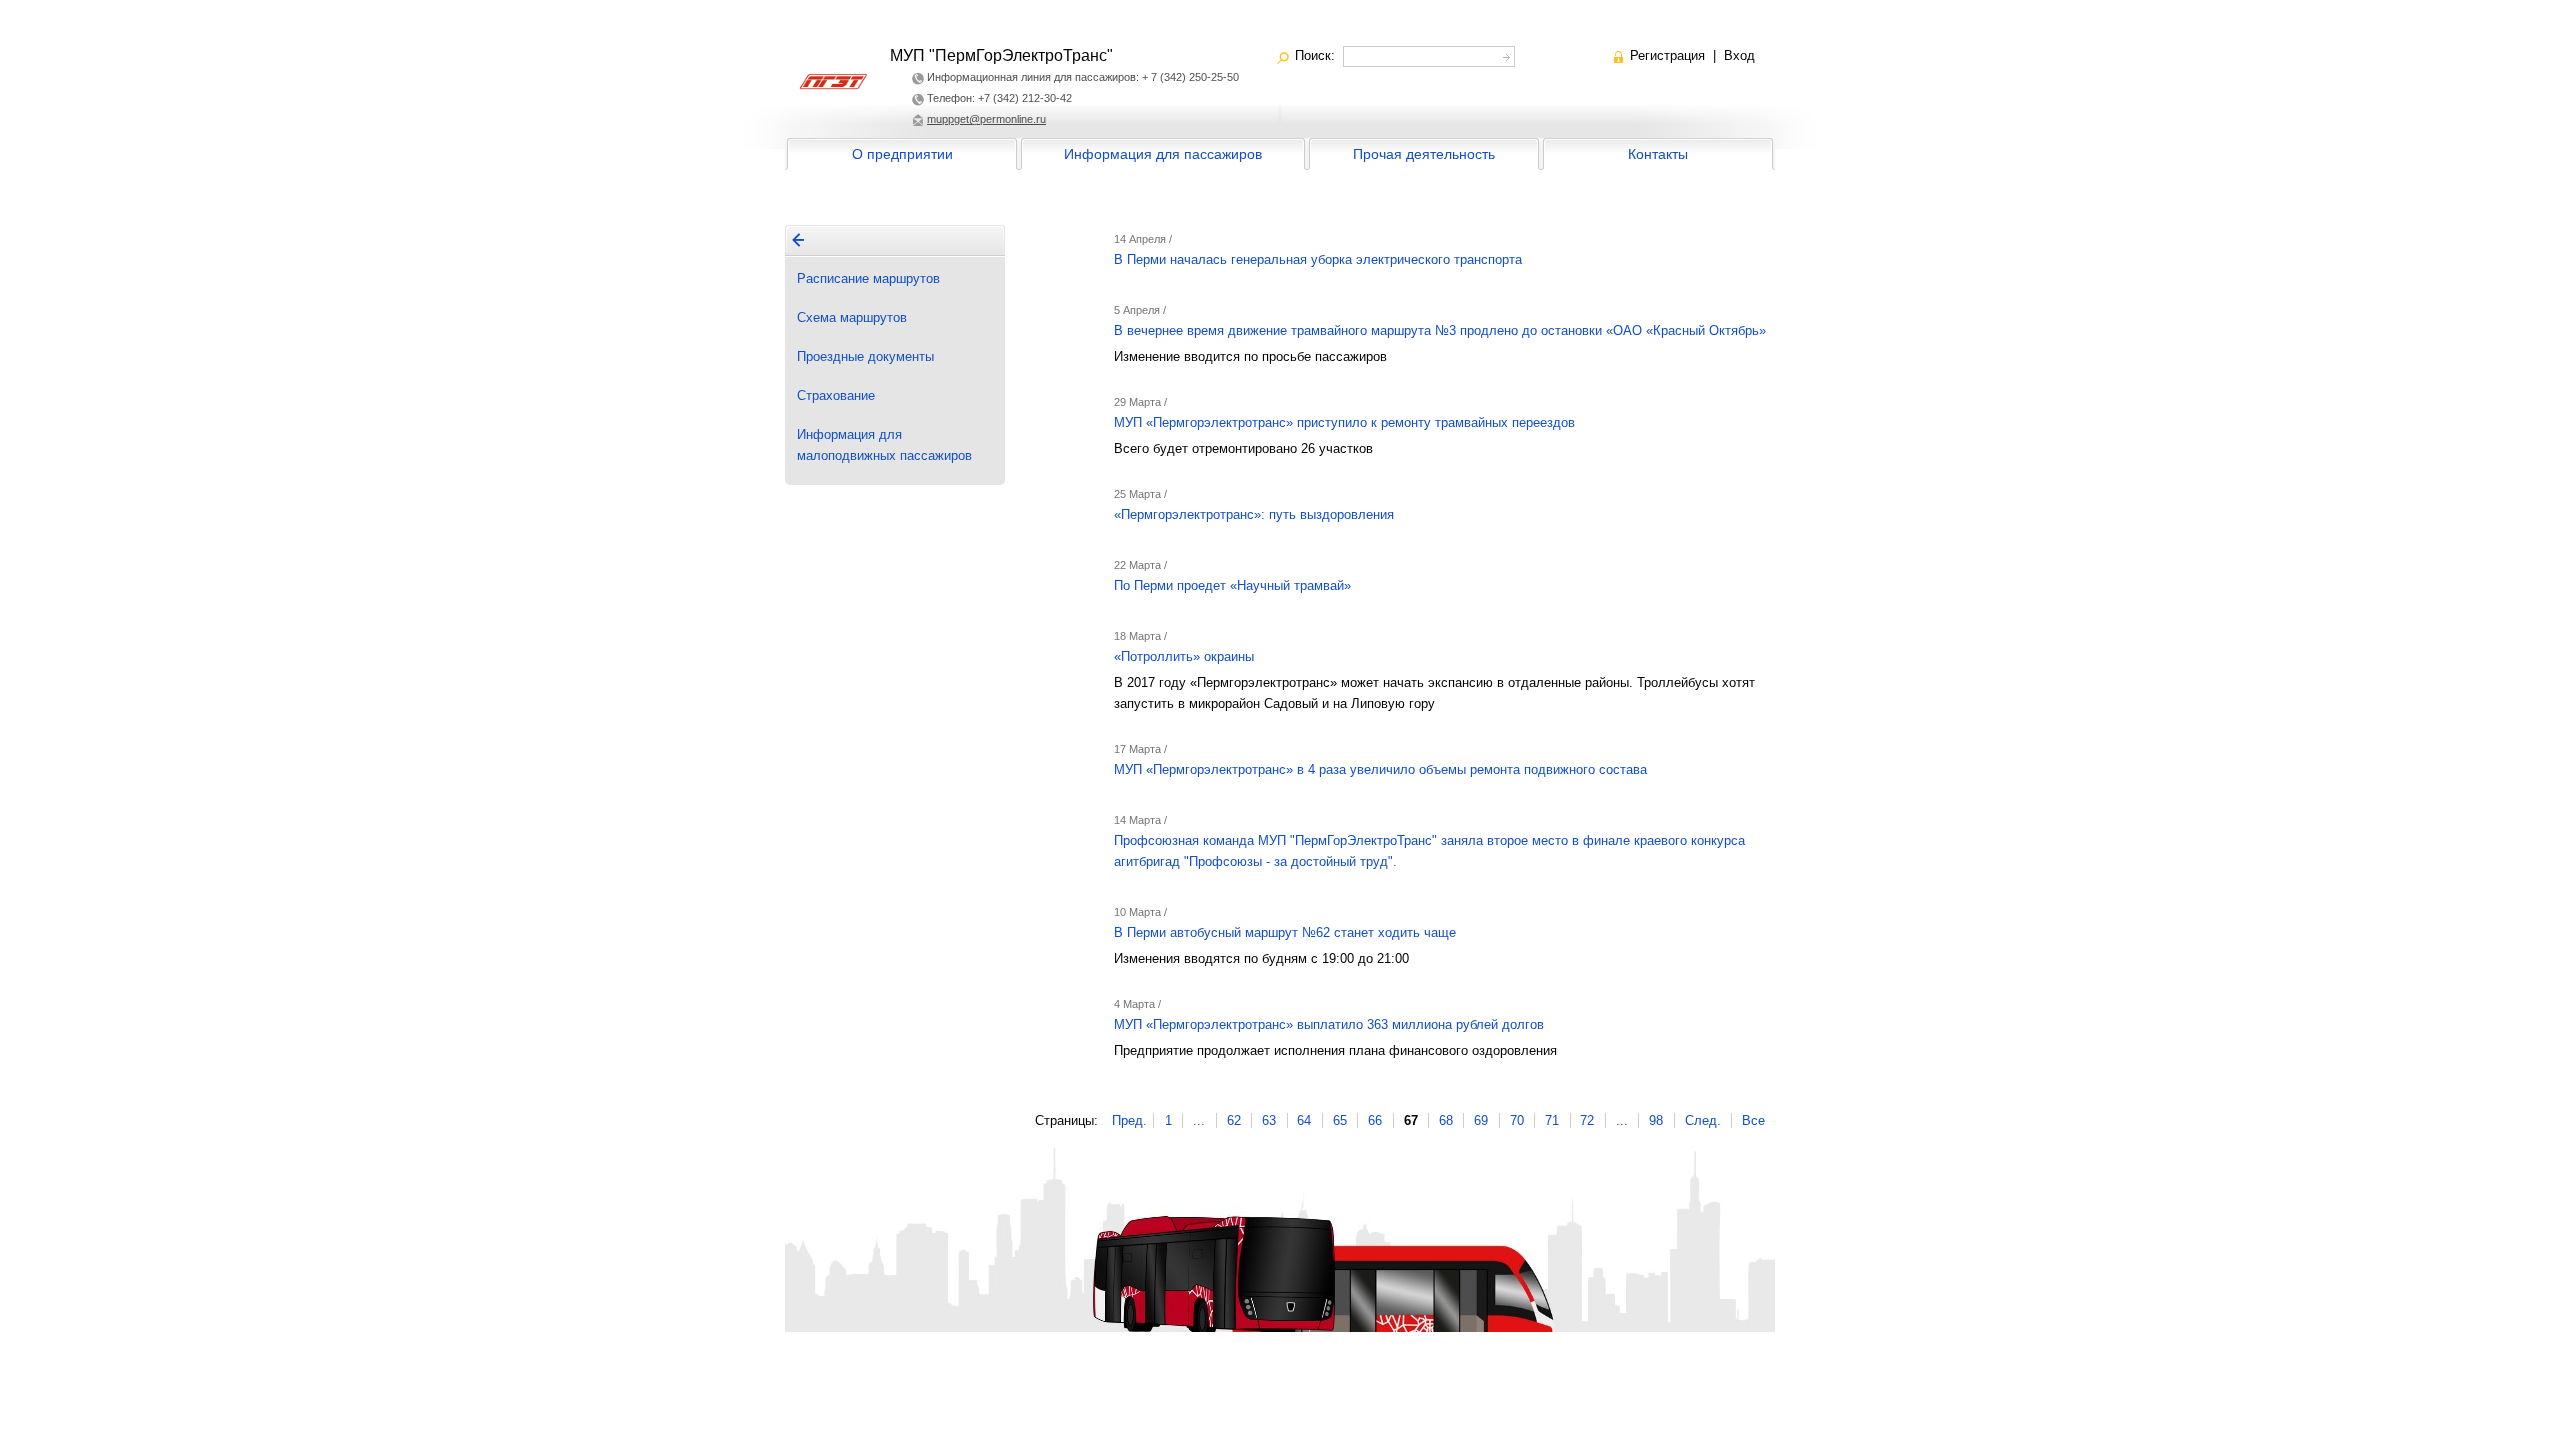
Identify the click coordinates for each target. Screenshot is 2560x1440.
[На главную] (798, 240)
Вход (1739, 55)
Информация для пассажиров (1163, 154)
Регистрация (1667, 55)
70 (1517, 1120)
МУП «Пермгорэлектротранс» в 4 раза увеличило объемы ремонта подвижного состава (1380, 769)
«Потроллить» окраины (1184, 656)
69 (1481, 1120)
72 (1587, 1120)
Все (1753, 1120)
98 (1656, 1120)
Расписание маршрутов (868, 278)
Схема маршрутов (852, 317)
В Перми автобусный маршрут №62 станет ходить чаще (1285, 932)
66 (1375, 1120)
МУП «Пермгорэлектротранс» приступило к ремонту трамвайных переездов (1344, 422)
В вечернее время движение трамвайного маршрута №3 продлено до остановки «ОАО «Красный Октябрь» (1440, 330)
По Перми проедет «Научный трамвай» (1232, 585)
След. (1703, 1120)
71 (1552, 1120)
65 (1340, 1120)
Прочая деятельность (1424, 154)
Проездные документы (865, 356)
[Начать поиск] (1504, 54)
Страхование (836, 395)
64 (1304, 1120)
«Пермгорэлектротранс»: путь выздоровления (1254, 514)
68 (1446, 1120)
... (1199, 1120)
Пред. (1129, 1120)
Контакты (1658, 154)
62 (1234, 1120)
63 (1269, 1120)
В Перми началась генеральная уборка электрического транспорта (1318, 259)
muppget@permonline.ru (986, 119)
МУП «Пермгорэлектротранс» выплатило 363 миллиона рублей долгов (1329, 1024)
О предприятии (902, 154)
